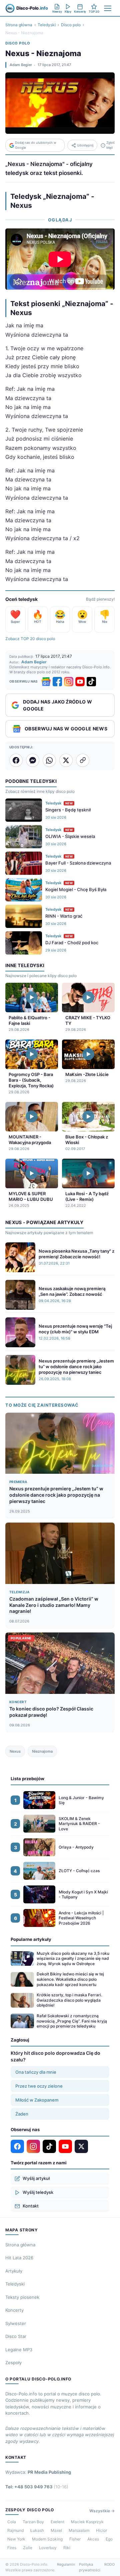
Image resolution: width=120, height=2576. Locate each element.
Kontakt (31, 2206)
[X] (81, 2146)
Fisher (75, 2539)
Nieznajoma (42, 1751)
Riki (67, 2548)
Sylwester (16, 2323)
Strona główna (19, 25)
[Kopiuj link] (83, 760)
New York (16, 2539)
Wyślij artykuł (36, 2178)
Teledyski (47, 25)
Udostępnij (85, 145)
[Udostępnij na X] (66, 760)
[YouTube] (80, 682)
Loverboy (48, 2548)
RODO (109, 2564)
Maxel (56, 2530)
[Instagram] (69, 682)
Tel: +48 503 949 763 (37, 2487)
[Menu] (108, 8)
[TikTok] (91, 682)
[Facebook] (57, 682)
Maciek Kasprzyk (87, 2522)
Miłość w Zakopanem (37, 2100)
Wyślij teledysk (38, 2192)
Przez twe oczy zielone (39, 2086)
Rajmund (15, 2530)
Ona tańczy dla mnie (36, 2072)
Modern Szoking (47, 2539)
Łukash (37, 2530)
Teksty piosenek (22, 2297)
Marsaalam (79, 2530)
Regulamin (66, 2564)
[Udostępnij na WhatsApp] (49, 760)
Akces (93, 2539)
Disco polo (71, 25)
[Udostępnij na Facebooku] (16, 760)
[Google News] (46, 682)
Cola (12, 2522)
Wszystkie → (102, 2511)
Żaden (22, 2114)
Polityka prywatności (90, 2567)
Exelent (57, 2522)
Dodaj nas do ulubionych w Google (36, 145)
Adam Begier (21, 65)
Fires (12, 2548)
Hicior (101, 2530)
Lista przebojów (27, 1779)
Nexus (15, 1751)
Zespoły (13, 2363)
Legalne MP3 (19, 2350)
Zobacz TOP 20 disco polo (30, 639)
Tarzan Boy (33, 2522)
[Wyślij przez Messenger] (33, 760)
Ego (109, 2539)
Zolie (28, 2548)
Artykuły (14, 2271)
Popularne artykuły (31, 1939)
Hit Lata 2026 (19, 2258)
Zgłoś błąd (110, 145)
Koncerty (14, 2310)
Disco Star (16, 2336)
